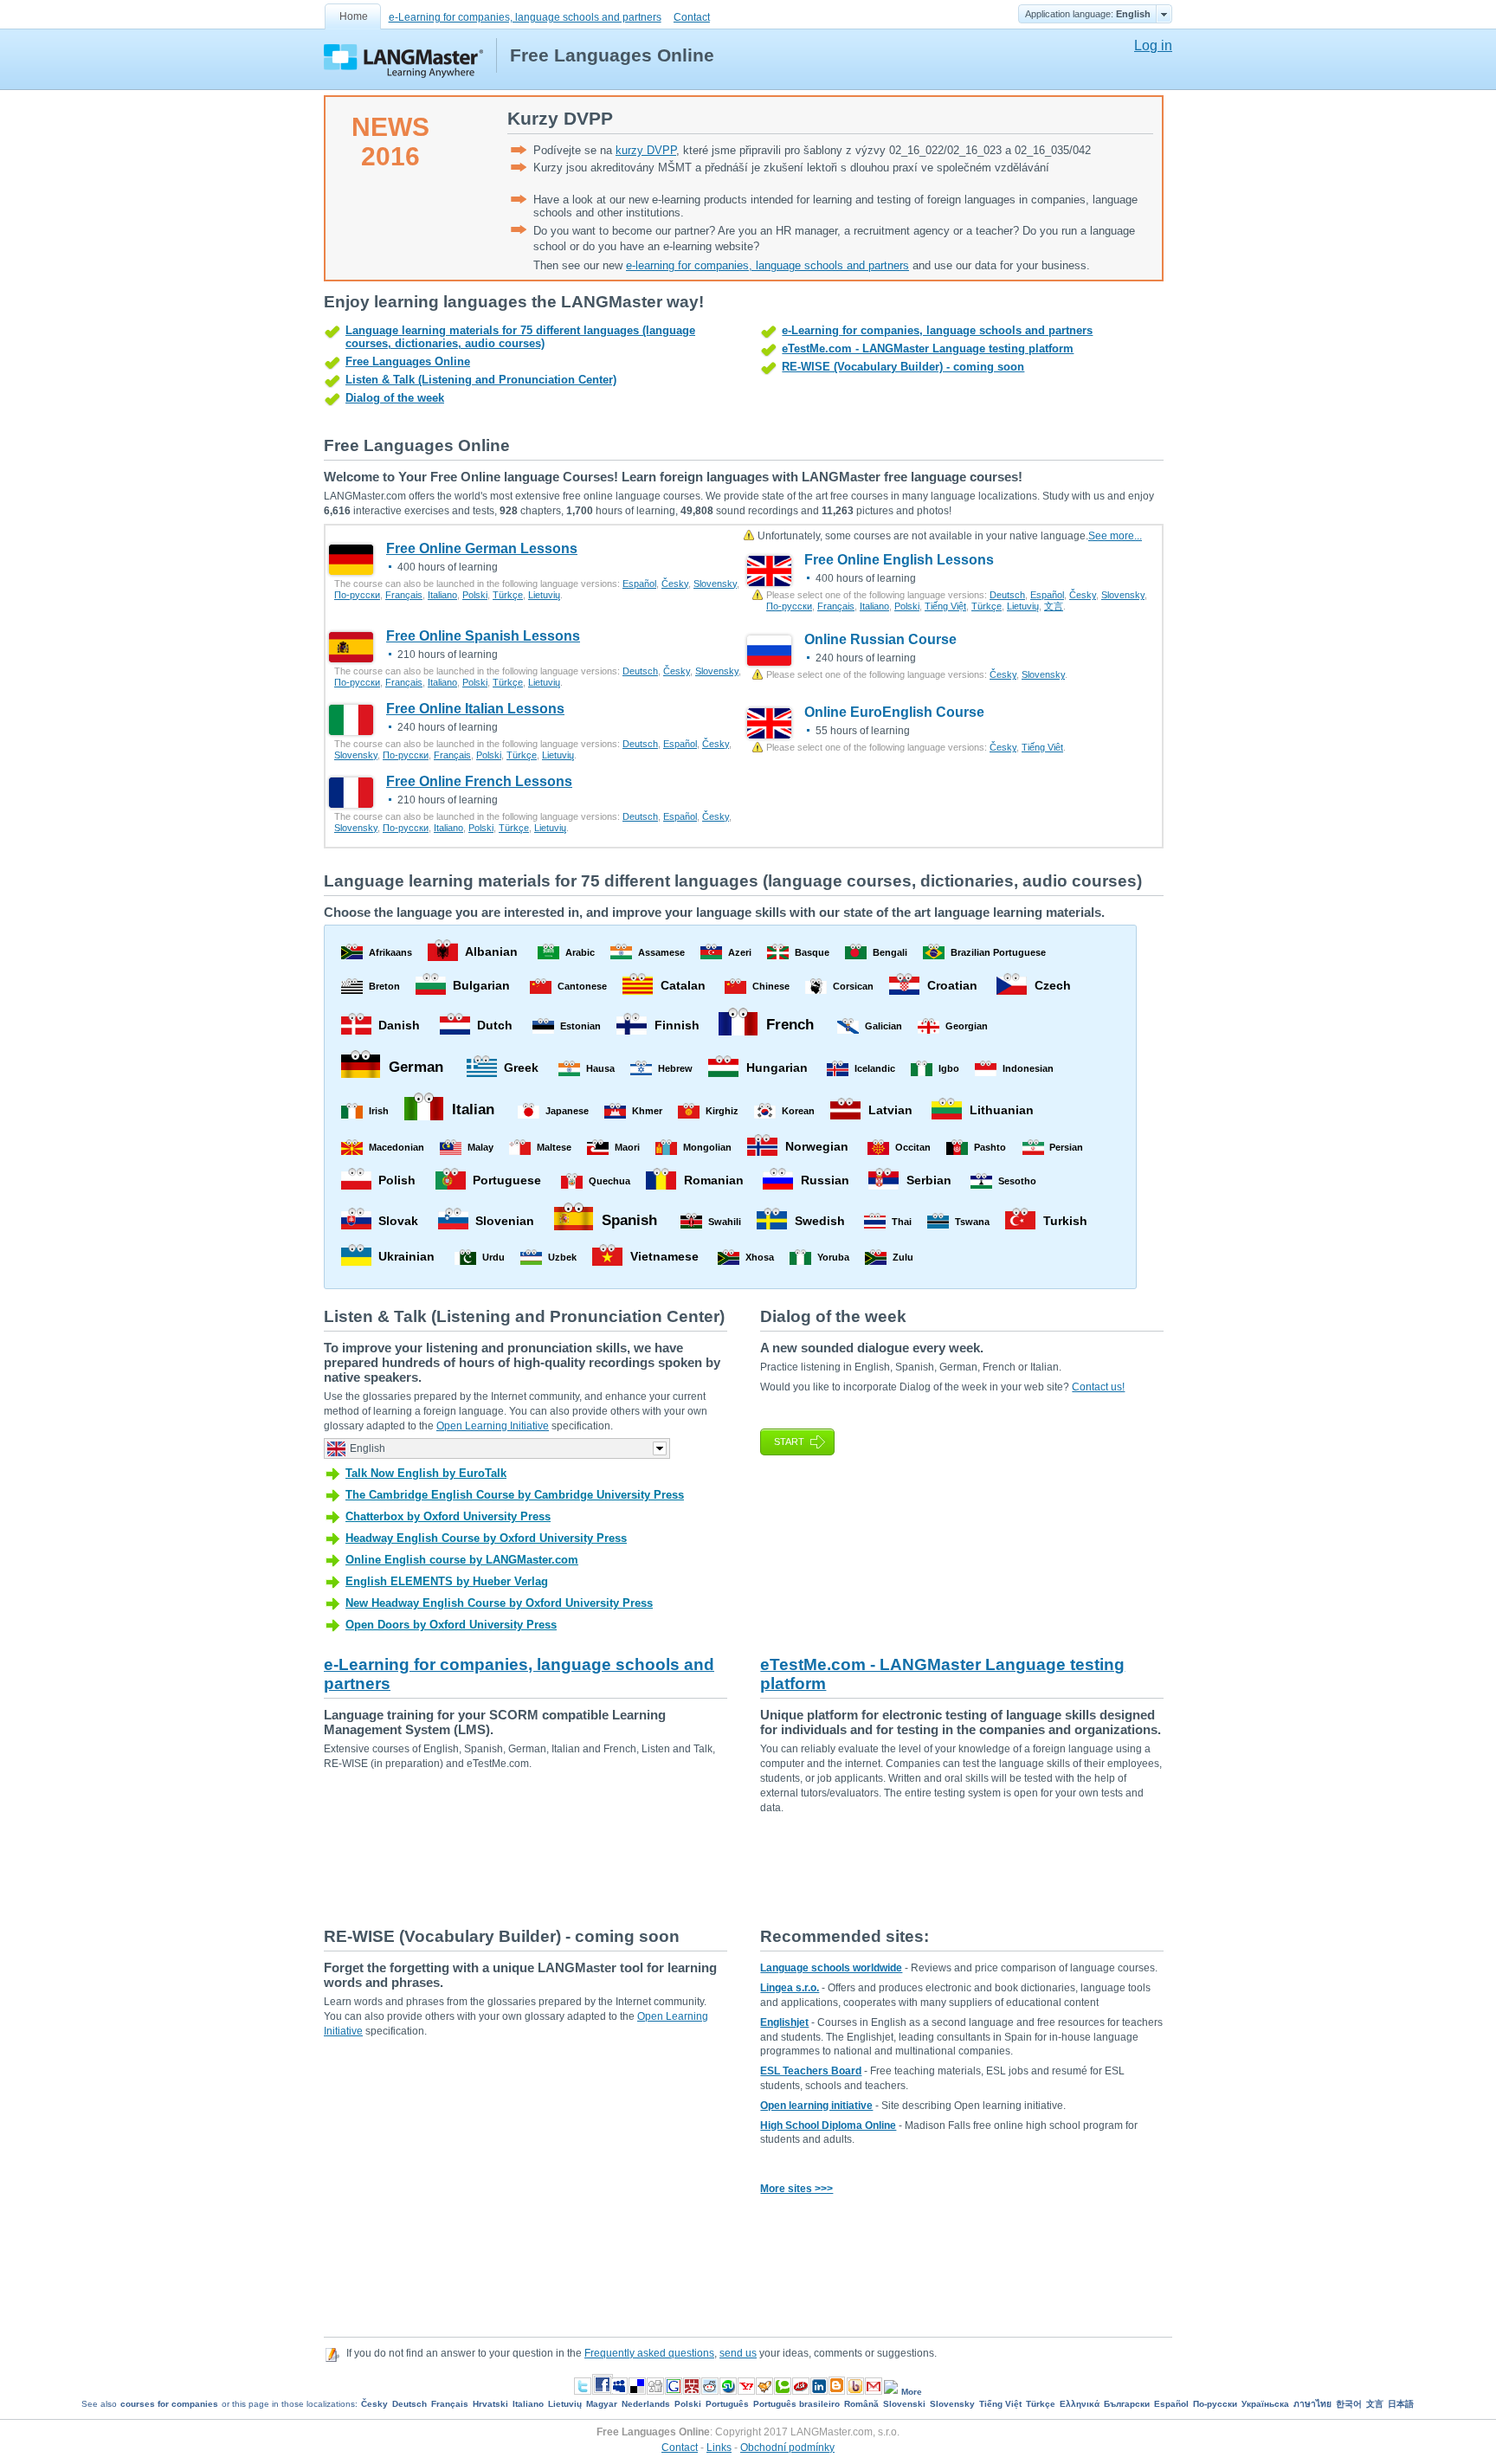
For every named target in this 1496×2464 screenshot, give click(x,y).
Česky (675, 584)
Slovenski (904, 2404)
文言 (1054, 606)
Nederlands (646, 2404)
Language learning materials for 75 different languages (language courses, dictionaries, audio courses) (520, 337)
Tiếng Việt (945, 606)
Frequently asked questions (649, 2353)
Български (1127, 2404)
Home (354, 16)
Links (719, 2448)
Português (727, 2404)
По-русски (357, 595)
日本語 (1401, 2404)
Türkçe (508, 595)
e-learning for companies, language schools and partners (767, 265)
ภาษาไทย (1312, 2404)
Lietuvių (544, 595)
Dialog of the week (395, 398)
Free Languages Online (408, 361)
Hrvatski (490, 2404)
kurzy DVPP (646, 150)
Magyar (602, 2404)
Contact (692, 17)
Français (404, 595)
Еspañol (639, 584)
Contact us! (1098, 1387)
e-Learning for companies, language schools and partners (525, 17)
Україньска (1265, 2404)
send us (738, 2353)
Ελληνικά (1080, 2404)
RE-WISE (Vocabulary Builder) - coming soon (903, 367)
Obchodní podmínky (787, 2448)
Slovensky (715, 584)
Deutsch (1007, 595)
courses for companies (169, 2404)
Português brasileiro (796, 2404)
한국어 (1349, 2404)
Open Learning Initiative (493, 1426)
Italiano (442, 595)
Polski (475, 595)
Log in (1153, 45)
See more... (1115, 536)
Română (861, 2404)
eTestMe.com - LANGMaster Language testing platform (928, 348)
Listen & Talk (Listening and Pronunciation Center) (481, 380)
